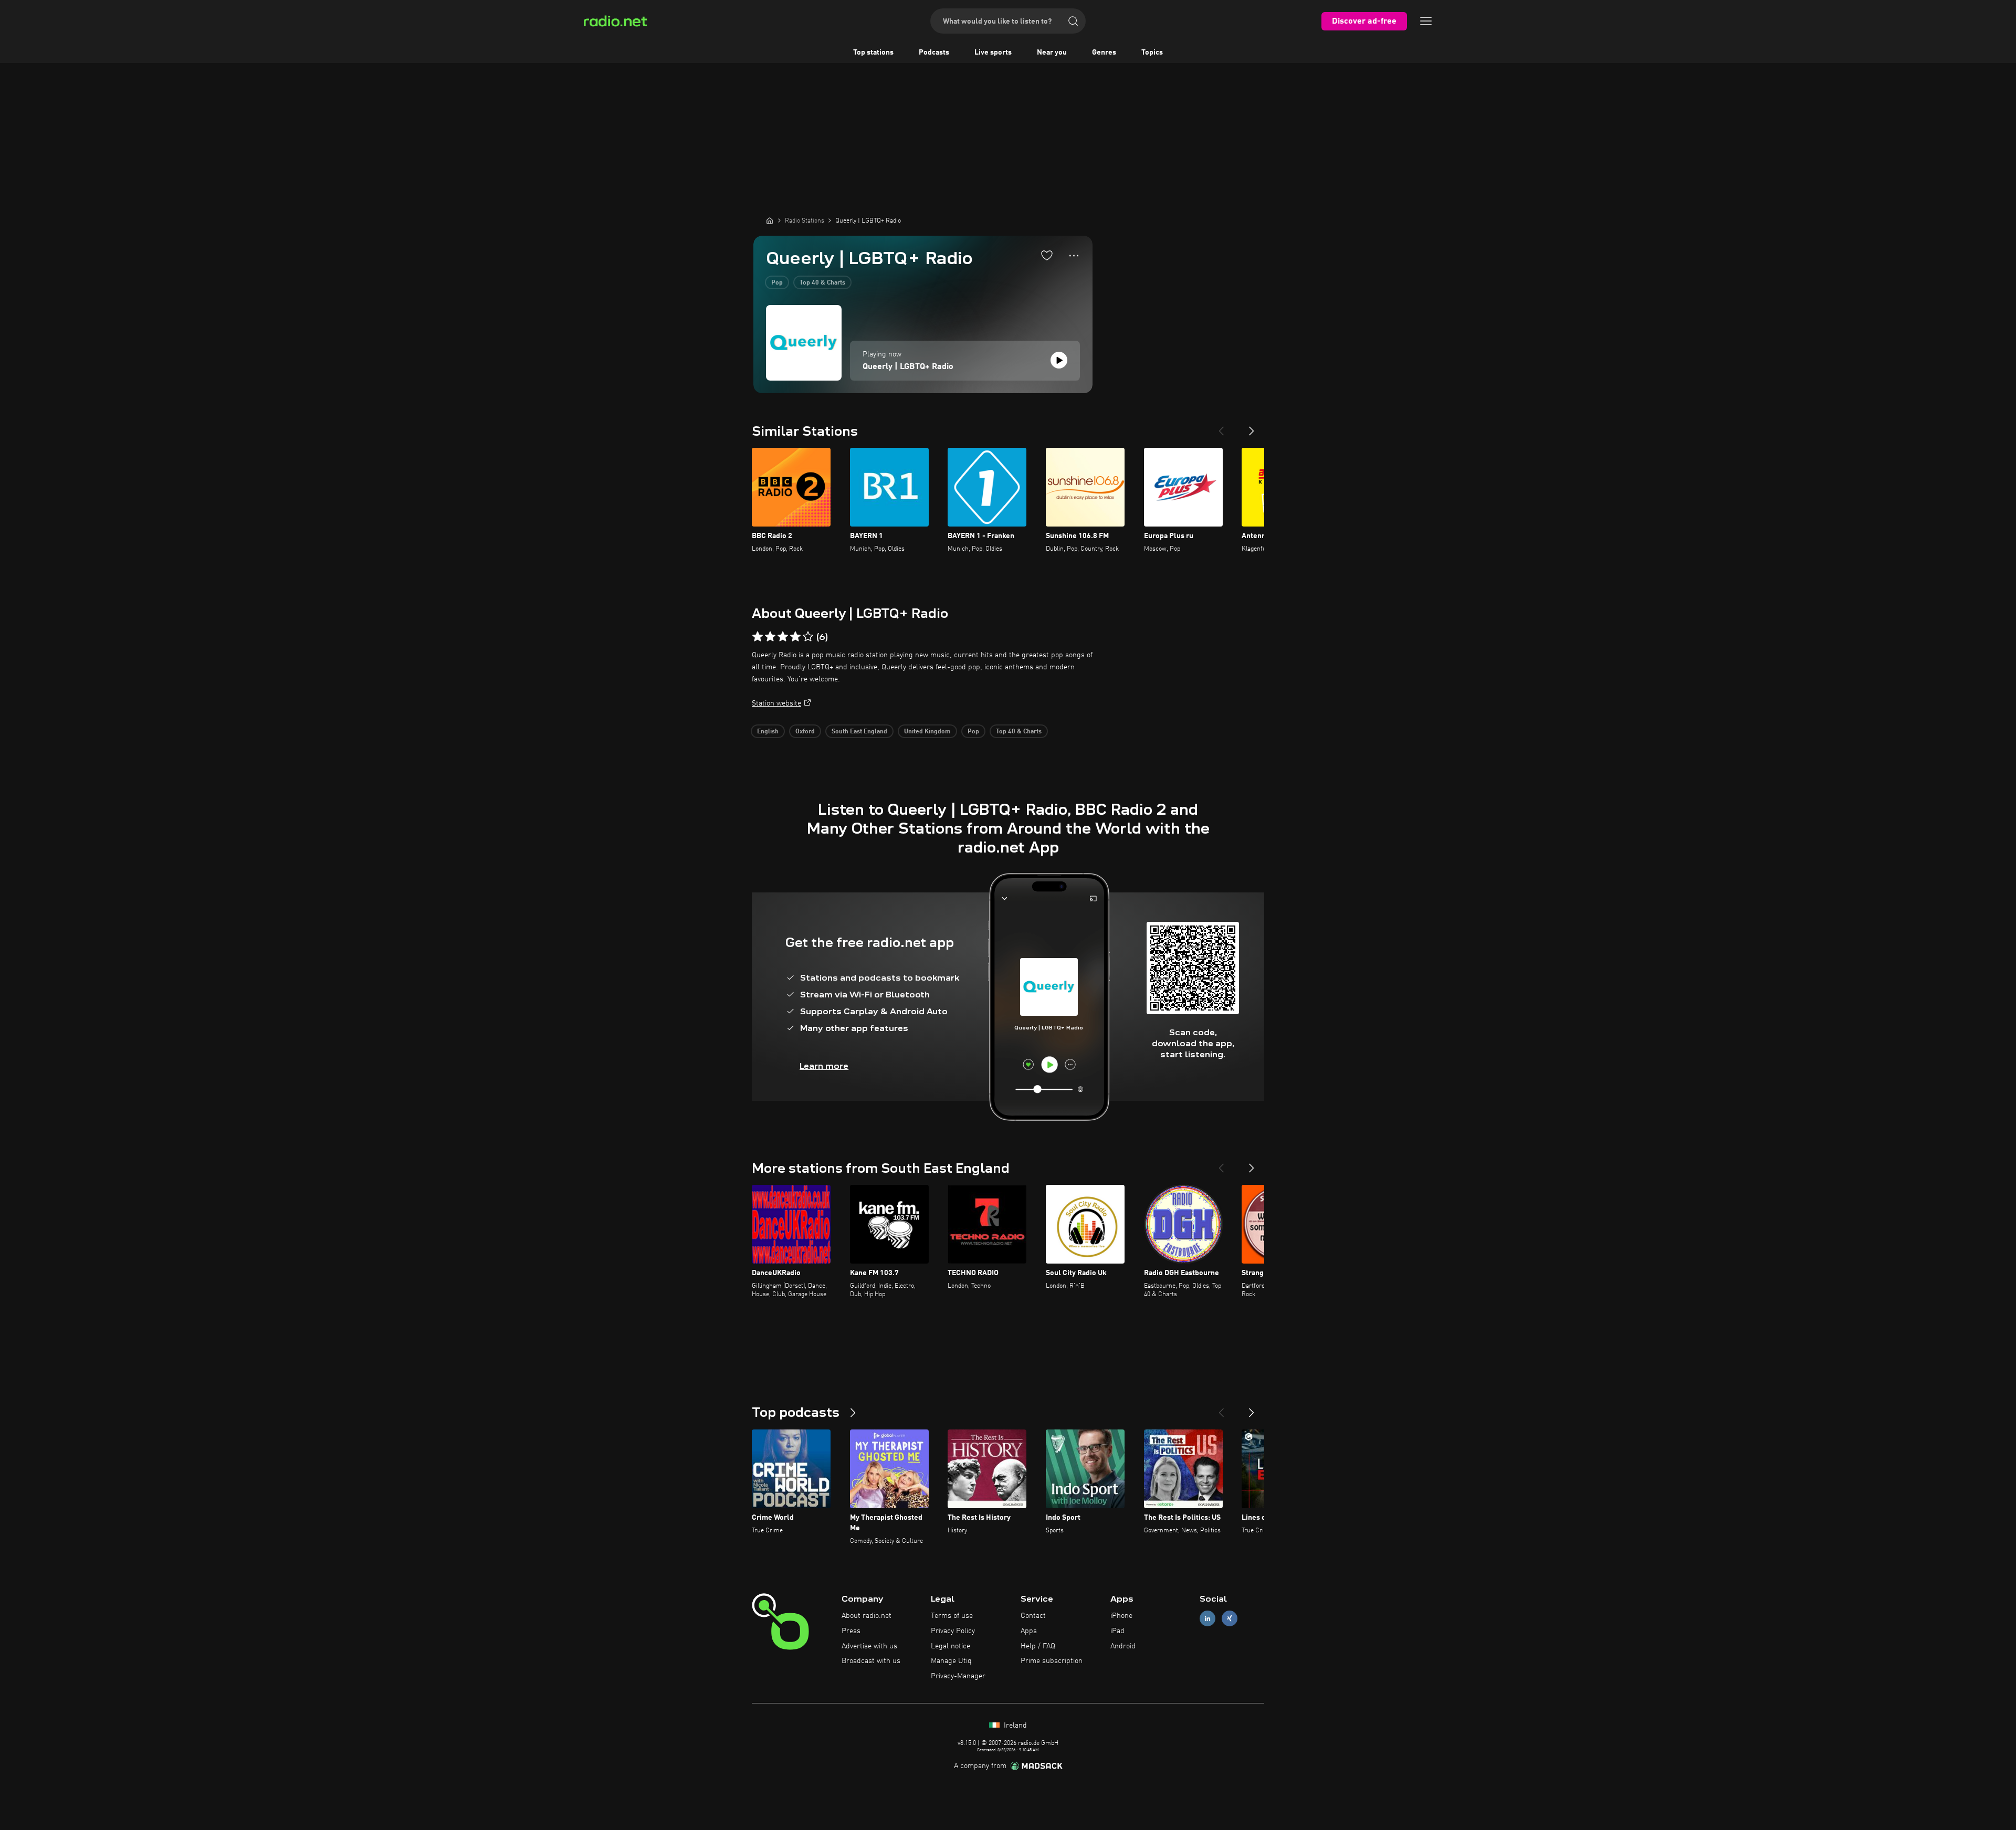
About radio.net (867, 1616)
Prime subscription (1052, 1661)
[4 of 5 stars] (795, 637)
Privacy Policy (953, 1631)
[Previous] (1221, 427)
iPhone (1121, 1616)
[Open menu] (1426, 21)
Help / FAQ (1038, 1646)
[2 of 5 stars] (770, 637)
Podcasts (934, 52)
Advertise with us (869, 1646)
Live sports (993, 52)
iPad (1117, 1631)
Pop (777, 283)
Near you (1052, 52)
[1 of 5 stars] (758, 637)
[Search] (1073, 21)
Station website (776, 703)
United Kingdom (927, 732)
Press (851, 1631)
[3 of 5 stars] (783, 637)
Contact (1033, 1616)
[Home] (770, 220)
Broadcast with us (871, 1661)
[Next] (1252, 427)
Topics (1152, 52)
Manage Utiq (951, 1661)
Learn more (824, 1066)
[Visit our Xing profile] (1230, 1619)
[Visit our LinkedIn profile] (1207, 1619)
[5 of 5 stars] (808, 637)
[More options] (1074, 256)
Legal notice (951, 1646)
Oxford (805, 732)
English (768, 732)
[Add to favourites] (1047, 255)
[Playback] (1059, 360)
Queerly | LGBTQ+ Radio (908, 367)
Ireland (1014, 1726)
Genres (1104, 52)
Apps (1029, 1631)
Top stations (873, 52)
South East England (859, 732)
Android (1123, 1646)
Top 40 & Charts (822, 283)
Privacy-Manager (958, 1676)
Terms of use (952, 1616)
